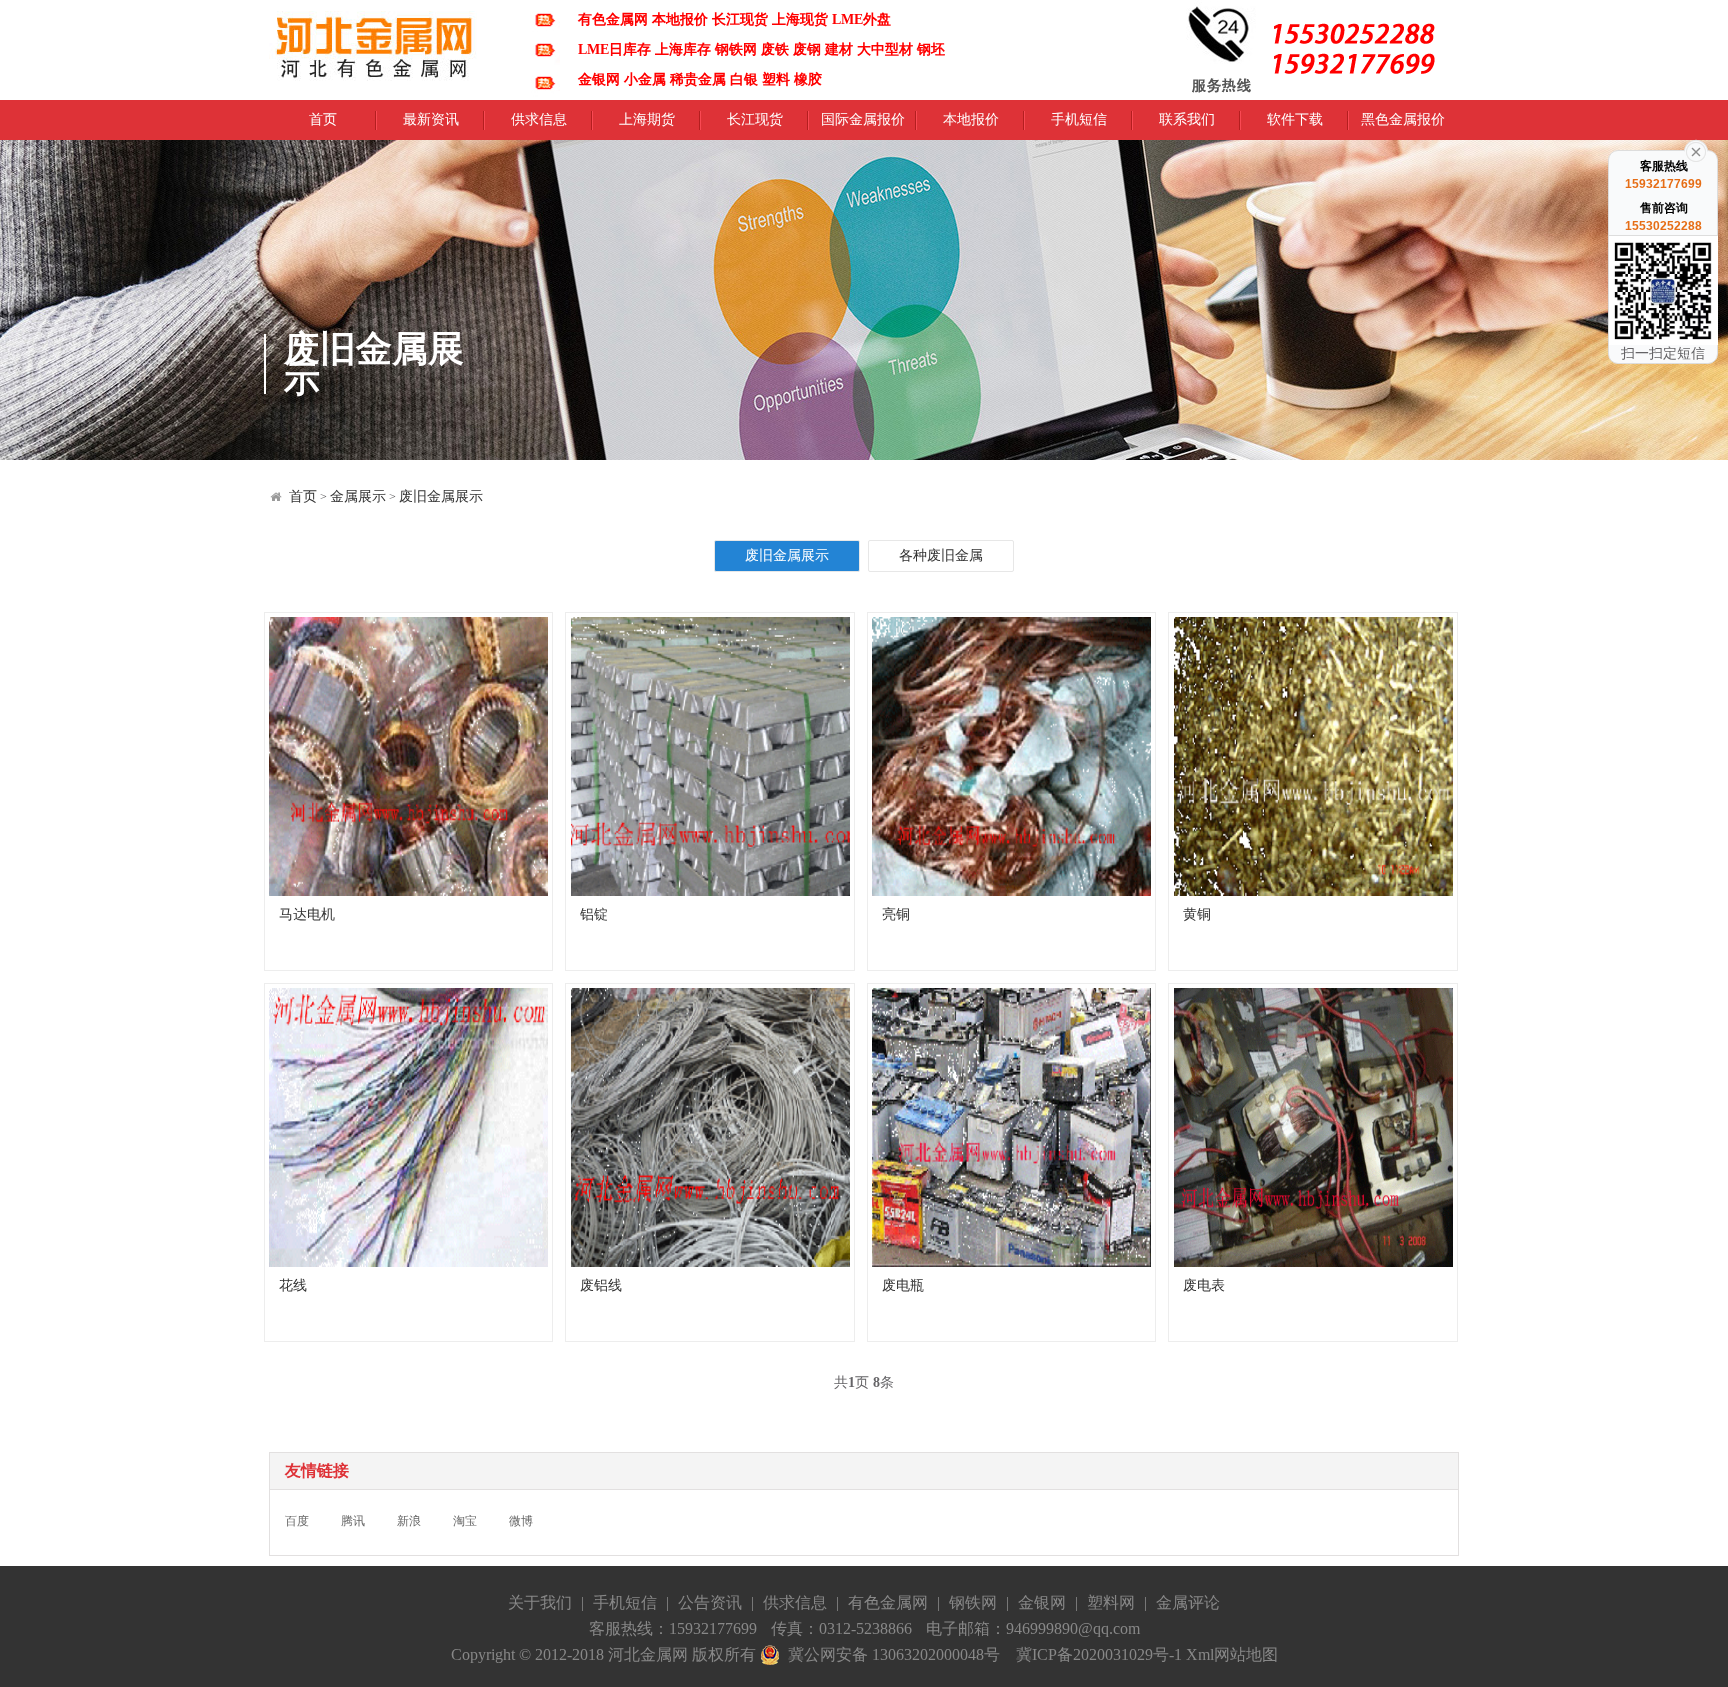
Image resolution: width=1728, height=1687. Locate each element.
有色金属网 (888, 1602)
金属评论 (1188, 1602)
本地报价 (971, 126)
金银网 (1042, 1602)
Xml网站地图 (1232, 1654)
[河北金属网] (374, 46)
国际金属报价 (863, 126)
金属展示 (358, 496)
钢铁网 (973, 1602)
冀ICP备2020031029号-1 (1099, 1654)
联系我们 (1187, 126)
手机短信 (1079, 126)
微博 (521, 1521)
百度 (297, 1521)
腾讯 (353, 1521)
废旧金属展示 (441, 496)
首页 (323, 126)
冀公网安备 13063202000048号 (890, 1654)
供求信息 (539, 126)
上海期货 (647, 126)
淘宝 (465, 1521)
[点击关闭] (1696, 150)
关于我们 (540, 1602)
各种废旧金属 (941, 555)
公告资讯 (710, 1602)
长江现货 (755, 126)
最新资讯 (431, 126)
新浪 (409, 1521)
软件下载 (1295, 126)
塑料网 (1111, 1602)
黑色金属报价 (1403, 126)
